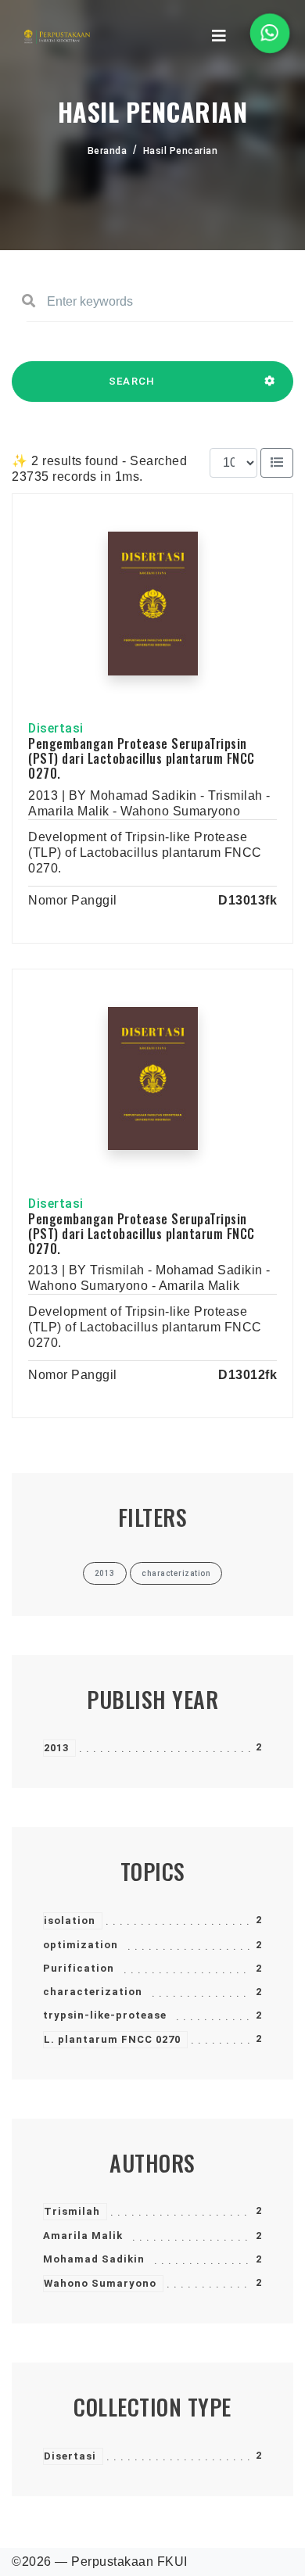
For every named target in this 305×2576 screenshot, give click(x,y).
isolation (70, 1920)
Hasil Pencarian (181, 151)
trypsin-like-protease (105, 2015)
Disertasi (70, 2456)
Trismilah (72, 2211)
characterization (93, 1992)
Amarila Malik (83, 2236)
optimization (81, 1945)
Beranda (108, 151)
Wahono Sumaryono (100, 2283)
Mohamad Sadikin (94, 2259)
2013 (56, 1748)
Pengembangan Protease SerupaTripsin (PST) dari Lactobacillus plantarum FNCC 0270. (142, 758)
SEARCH (132, 381)
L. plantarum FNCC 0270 (112, 2039)
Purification (79, 1968)
